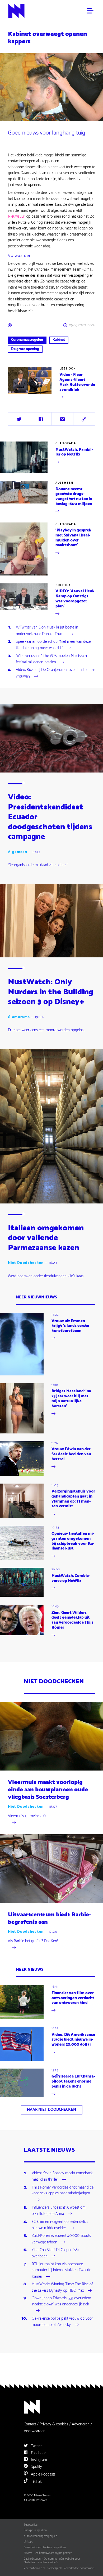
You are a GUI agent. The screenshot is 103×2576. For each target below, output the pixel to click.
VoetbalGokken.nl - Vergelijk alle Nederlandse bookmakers (59, 2568)
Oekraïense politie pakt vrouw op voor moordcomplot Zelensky (62, 2322)
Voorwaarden (35, 2431)
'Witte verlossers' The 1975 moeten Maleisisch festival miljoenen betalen (51, 659)
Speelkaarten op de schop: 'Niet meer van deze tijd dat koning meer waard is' (53, 645)
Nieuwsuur (17, 216)
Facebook (38, 2453)
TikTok (36, 2482)
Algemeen (64, 483)
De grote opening (25, 349)
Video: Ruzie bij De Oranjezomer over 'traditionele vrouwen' (55, 673)
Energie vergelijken (35, 2530)
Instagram (38, 2460)
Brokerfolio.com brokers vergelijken (45, 2548)
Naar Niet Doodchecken (51, 2110)
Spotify (36, 2467)
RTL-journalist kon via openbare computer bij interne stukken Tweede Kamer (61, 2271)
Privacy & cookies (54, 2424)
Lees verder (17, 400)
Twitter (36, 2446)
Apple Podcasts (43, 2474)
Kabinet (59, 340)
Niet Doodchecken (26, 1263)
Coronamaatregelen (27, 340)
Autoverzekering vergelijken (41, 2536)
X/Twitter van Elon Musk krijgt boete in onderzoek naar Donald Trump (47, 631)
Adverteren (81, 2424)
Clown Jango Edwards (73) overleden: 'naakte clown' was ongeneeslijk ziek (61, 2301)
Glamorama (66, 443)
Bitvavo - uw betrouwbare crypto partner (48, 2553)
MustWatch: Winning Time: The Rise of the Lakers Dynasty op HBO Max (62, 2288)
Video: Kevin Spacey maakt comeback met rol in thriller (62, 2177)
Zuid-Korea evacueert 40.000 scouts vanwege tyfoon (61, 2239)
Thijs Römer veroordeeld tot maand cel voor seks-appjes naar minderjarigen (63, 2191)
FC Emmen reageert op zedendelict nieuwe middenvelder (60, 2225)
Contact (30, 2424)
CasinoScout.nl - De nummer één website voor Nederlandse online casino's (52, 2561)
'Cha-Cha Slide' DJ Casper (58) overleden (55, 2253)
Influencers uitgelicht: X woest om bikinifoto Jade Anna (59, 2211)
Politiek (63, 585)
